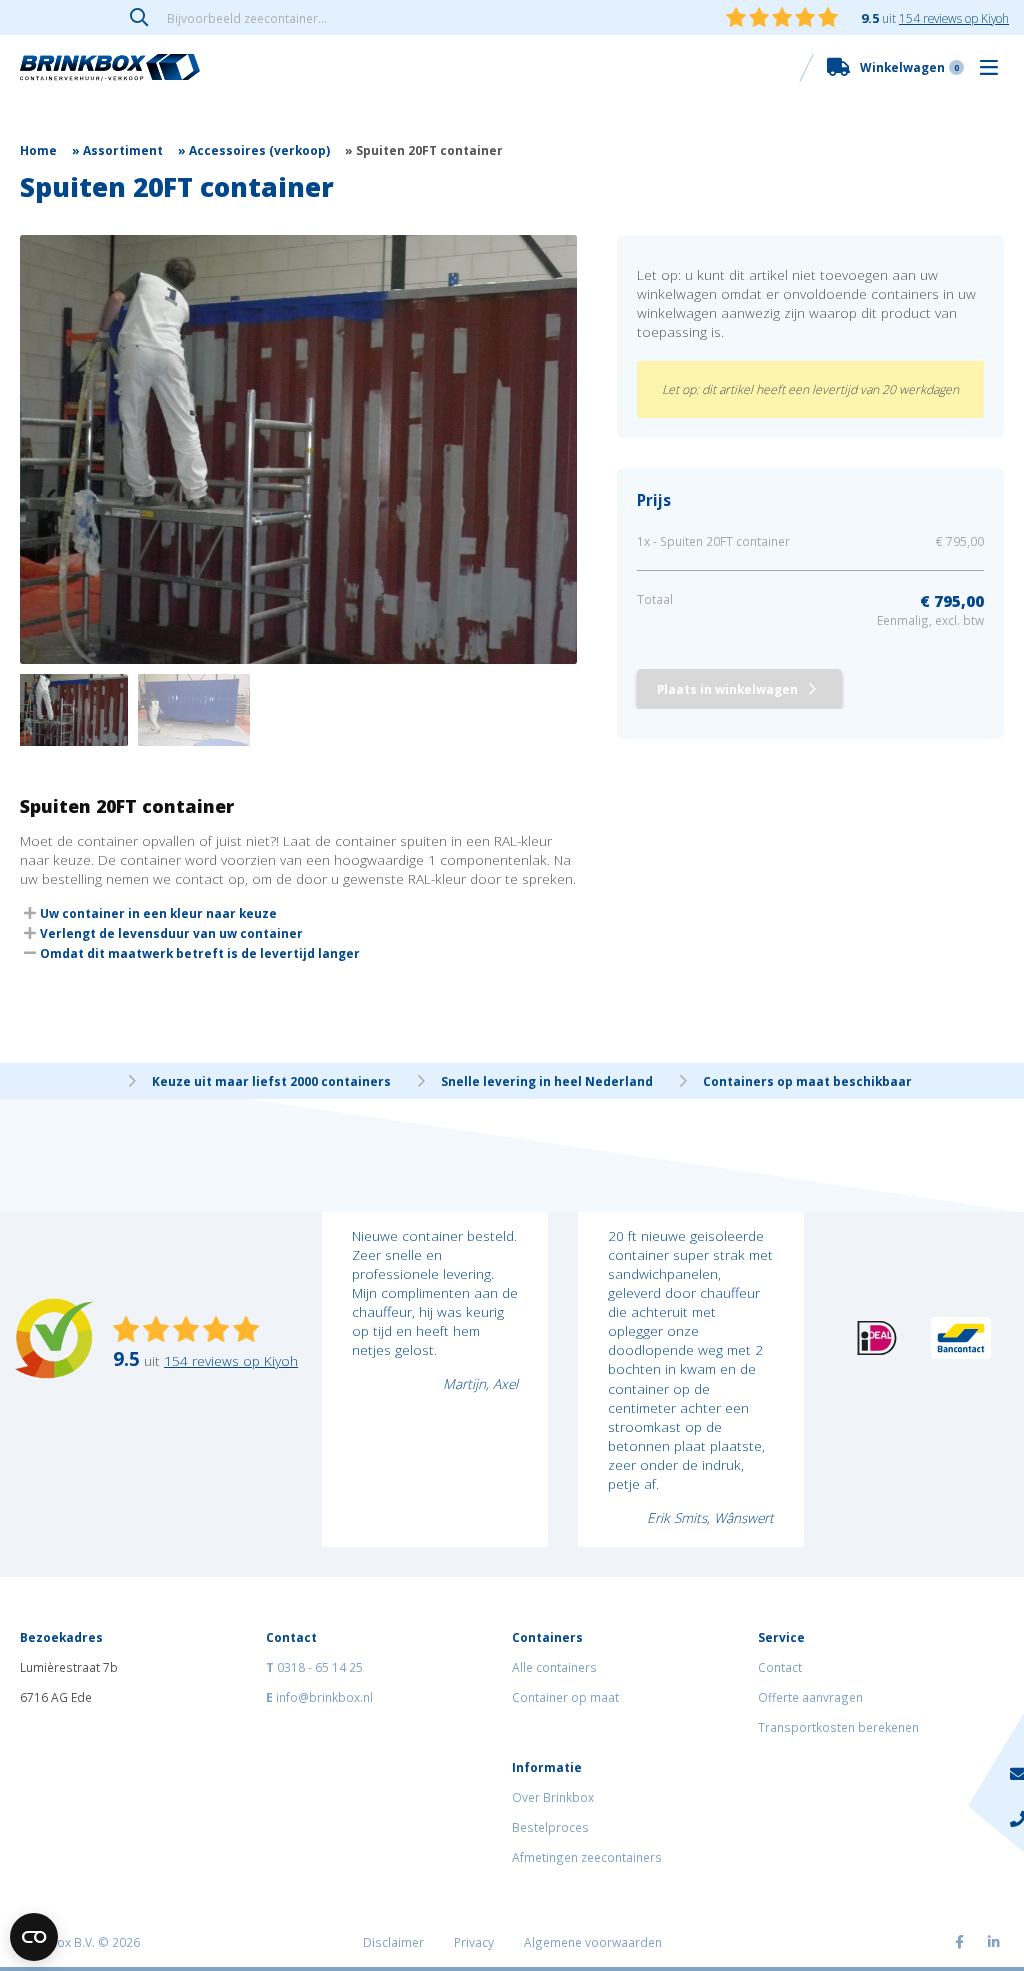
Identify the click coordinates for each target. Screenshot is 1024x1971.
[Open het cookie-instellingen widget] (34, 1937)
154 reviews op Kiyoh (954, 18)
